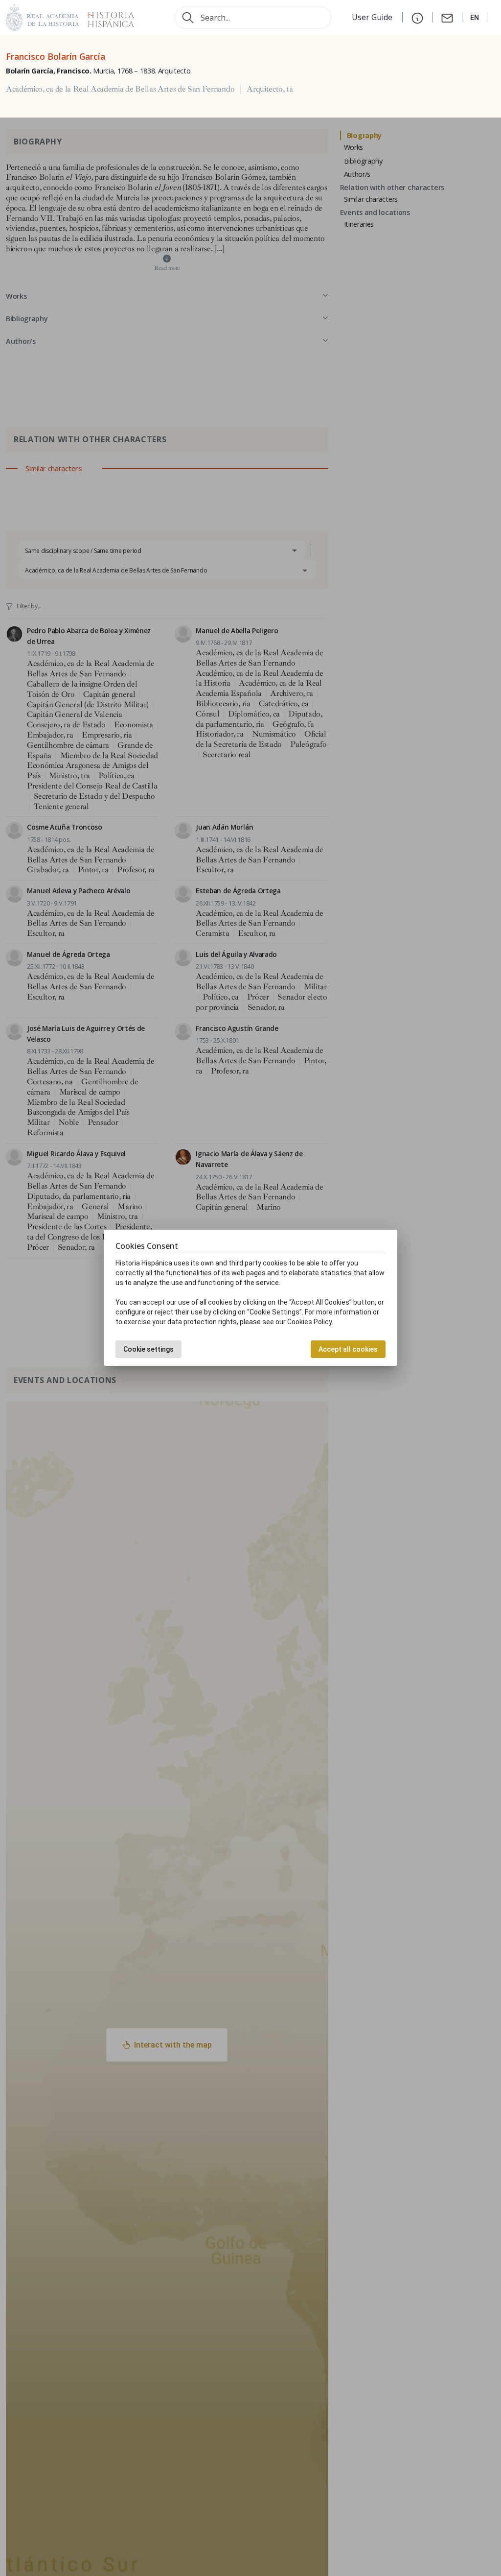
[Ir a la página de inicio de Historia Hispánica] (107, 16)
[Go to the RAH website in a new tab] (43, 16)
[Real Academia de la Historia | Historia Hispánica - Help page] (417, 17)
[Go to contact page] (447, 17)
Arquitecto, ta (270, 89)
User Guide (373, 17)
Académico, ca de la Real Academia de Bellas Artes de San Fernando (120, 89)
